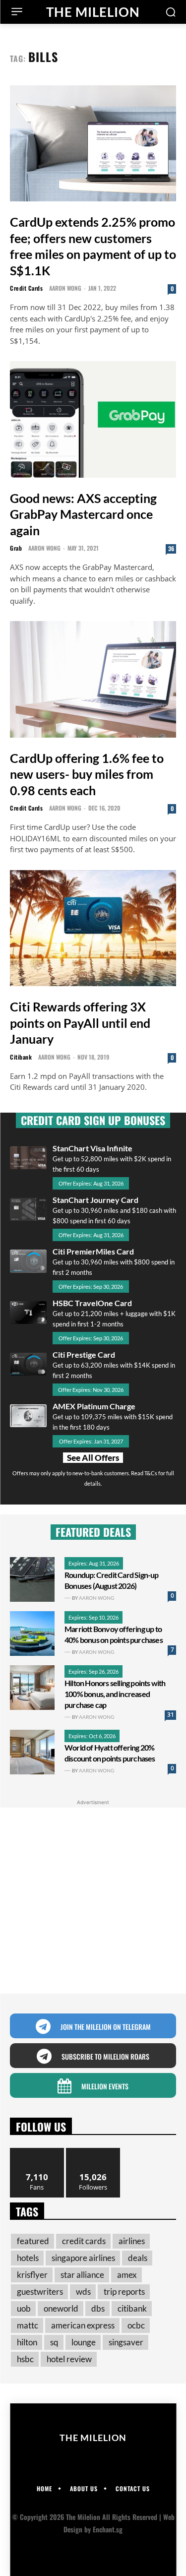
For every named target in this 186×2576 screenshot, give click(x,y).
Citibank (21, 1057)
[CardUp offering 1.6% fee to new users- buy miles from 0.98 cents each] (93, 679)
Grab (16, 548)
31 (171, 1715)
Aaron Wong (65, 288)
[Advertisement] (93, 1901)
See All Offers (93, 1458)
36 (171, 548)
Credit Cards (26, 288)
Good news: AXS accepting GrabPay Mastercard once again (83, 514)
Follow (93, 2152)
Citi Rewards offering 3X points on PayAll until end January (80, 1023)
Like (37, 2152)
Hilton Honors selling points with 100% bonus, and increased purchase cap (115, 1694)
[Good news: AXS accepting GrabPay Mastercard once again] (93, 419)
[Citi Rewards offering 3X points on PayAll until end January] (93, 928)
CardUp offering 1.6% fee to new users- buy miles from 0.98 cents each (87, 774)
